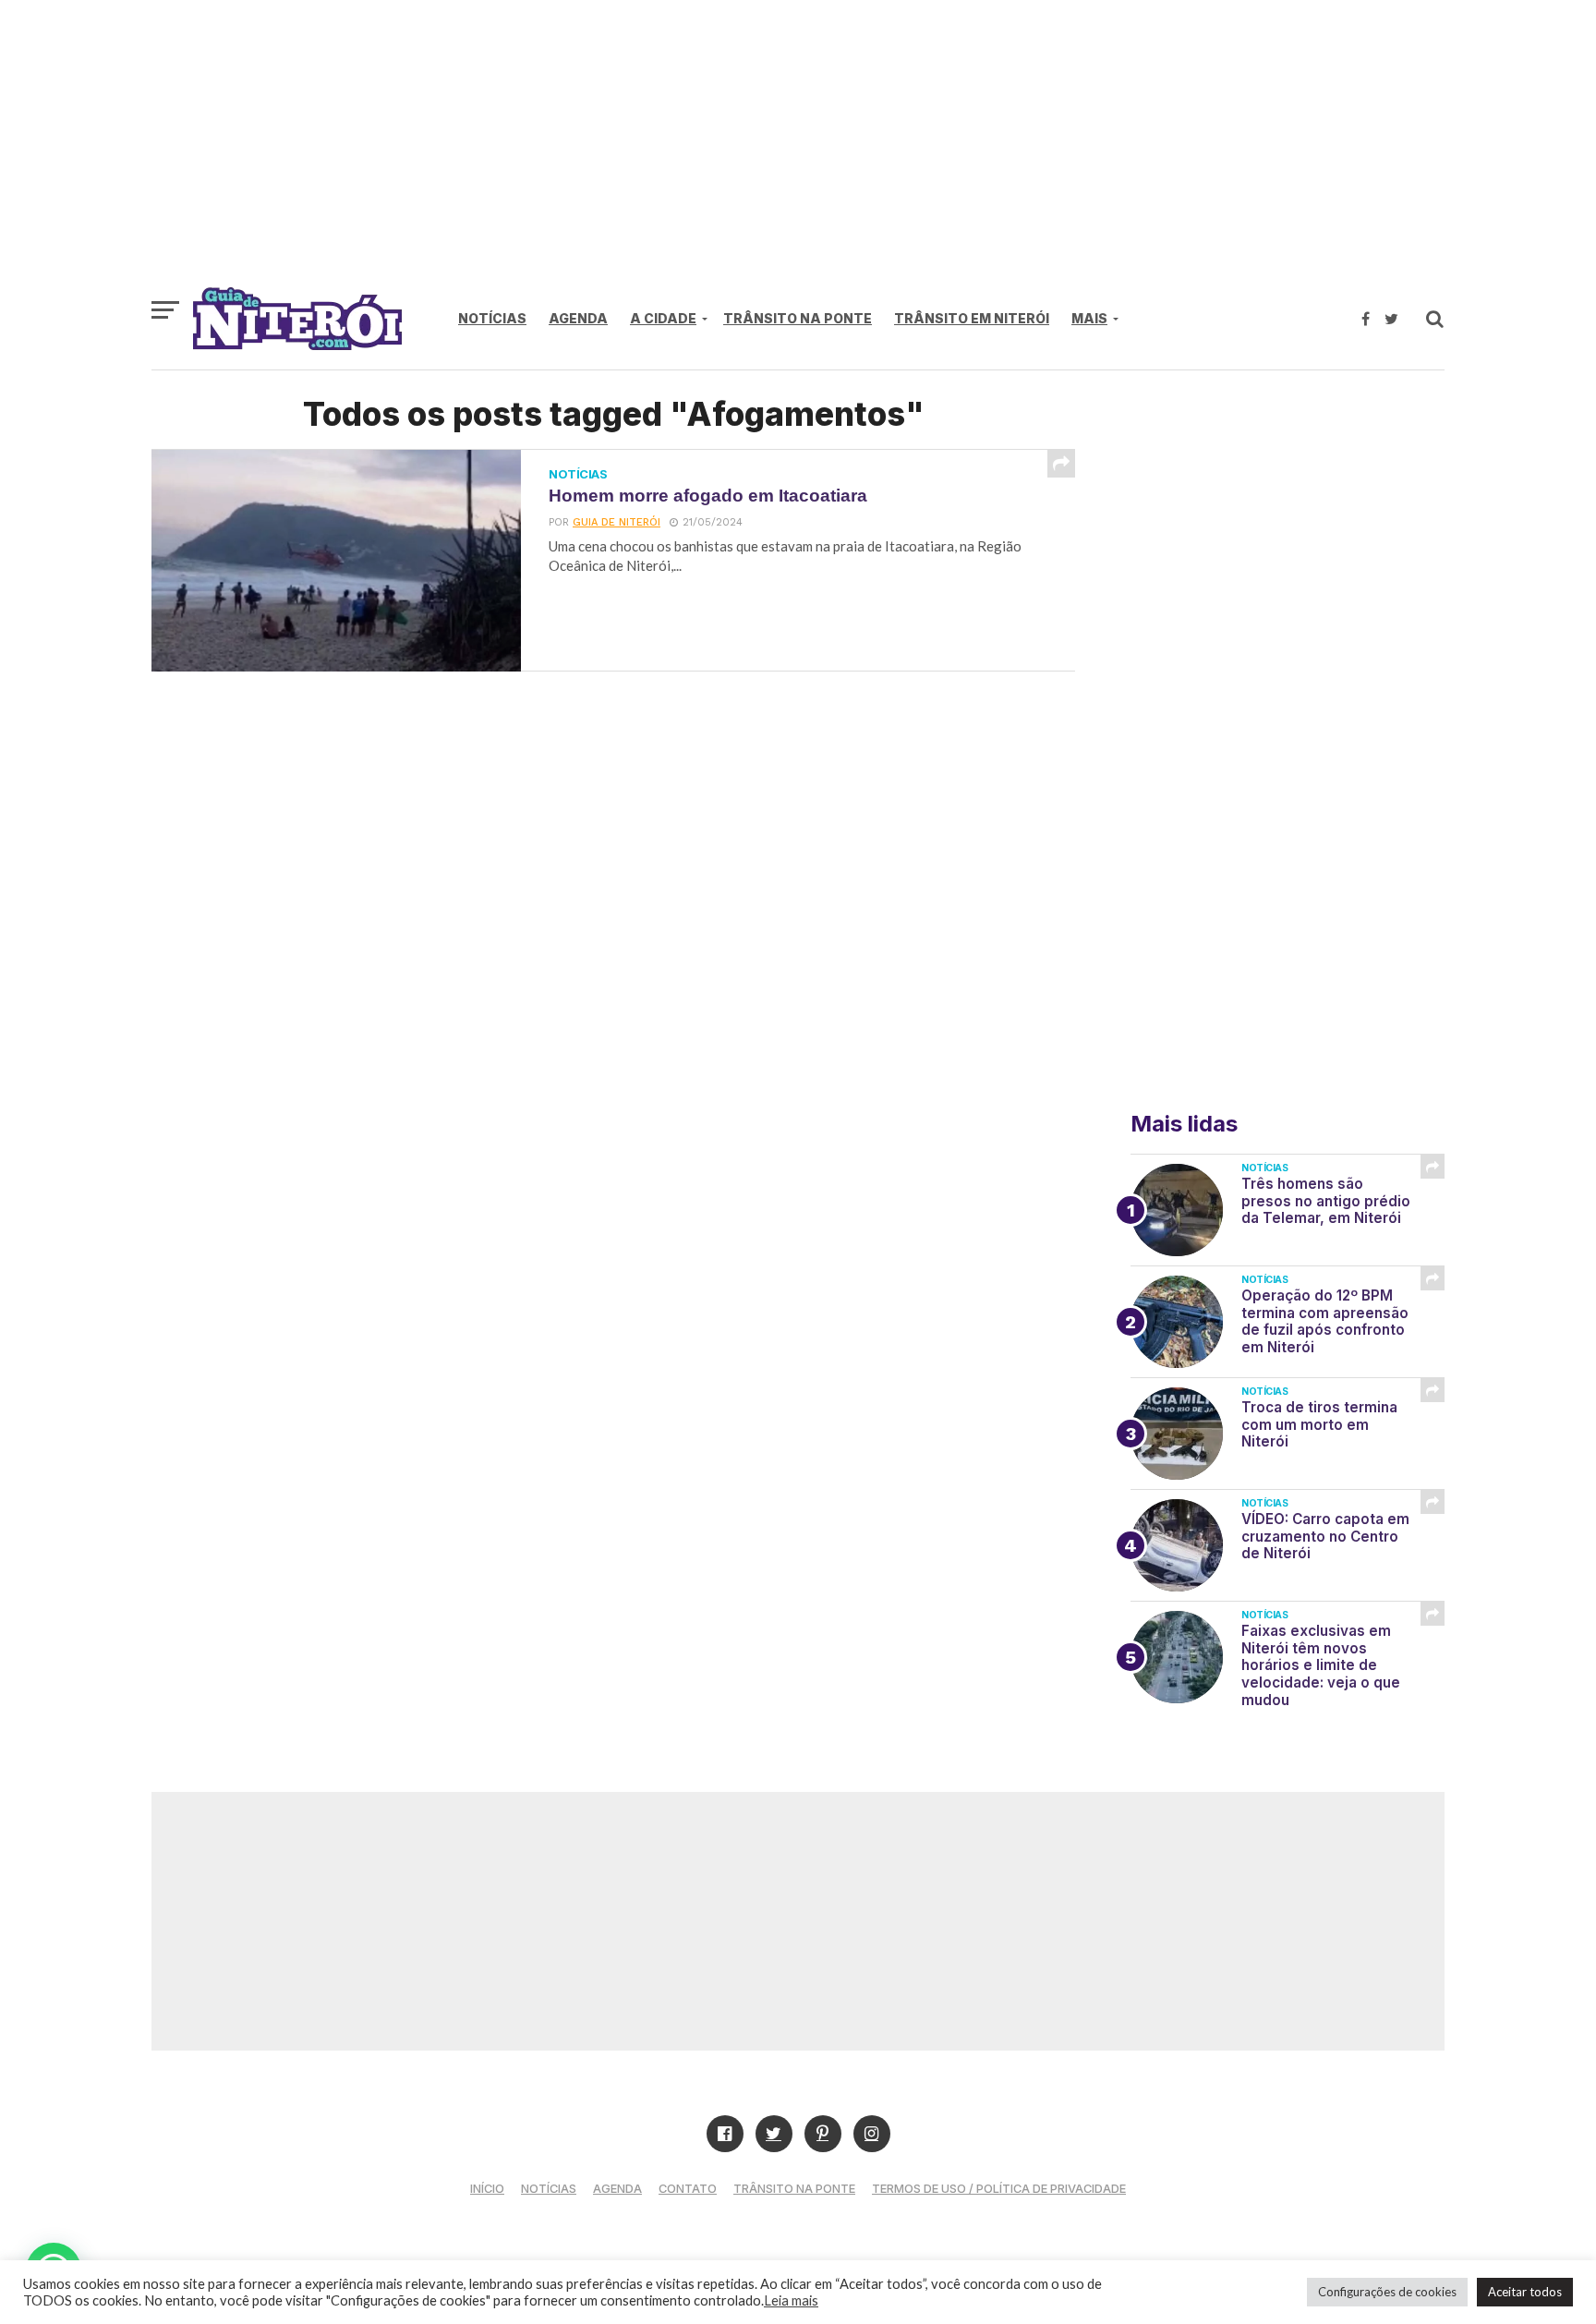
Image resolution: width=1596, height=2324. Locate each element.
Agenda (578, 318)
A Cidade (663, 318)
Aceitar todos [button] (1525, 2292)
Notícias (492, 318)
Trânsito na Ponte (798, 318)
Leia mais (791, 2300)
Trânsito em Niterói (972, 318)
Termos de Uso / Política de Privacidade (999, 2189)
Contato (688, 2189)
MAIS (1089, 318)
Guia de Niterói (617, 522)
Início (487, 2189)
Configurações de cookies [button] (1387, 2292)
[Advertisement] (798, 152)
